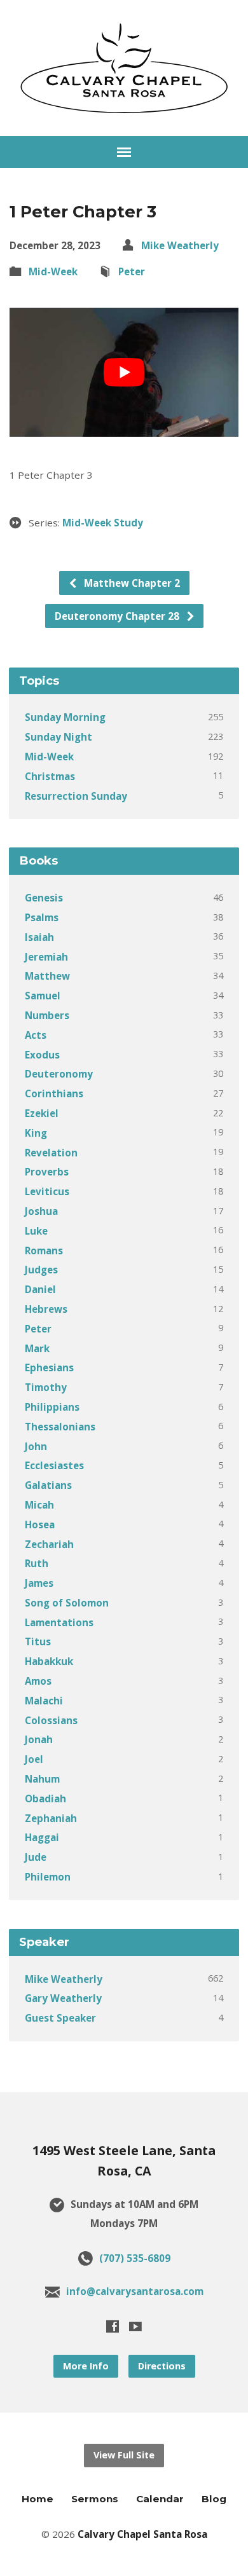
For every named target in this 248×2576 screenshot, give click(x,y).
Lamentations (59, 1622)
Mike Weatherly (180, 245)
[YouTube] (135, 2326)
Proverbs (47, 1172)
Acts (36, 1035)
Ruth (37, 1563)
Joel (34, 1759)
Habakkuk (49, 1661)
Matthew (47, 976)
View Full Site (124, 2455)
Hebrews (46, 1309)
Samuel (43, 996)
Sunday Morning (65, 717)
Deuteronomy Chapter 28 (118, 616)
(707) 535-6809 (135, 2258)
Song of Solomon (67, 1603)
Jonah (39, 1739)
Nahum (42, 1779)
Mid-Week (53, 271)
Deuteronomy (59, 1074)
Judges (41, 1270)
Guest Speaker (60, 2018)
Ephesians (49, 1367)
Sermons (95, 2499)
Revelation (51, 1153)
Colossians (51, 1720)
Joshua (41, 1211)
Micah (39, 1505)
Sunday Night (59, 737)
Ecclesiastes (54, 1465)
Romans (44, 1250)
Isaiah (39, 937)
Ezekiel (42, 1113)
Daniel (40, 1289)
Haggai (42, 1837)
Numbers (47, 1015)
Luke (36, 1231)
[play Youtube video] (124, 372)
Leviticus (47, 1191)
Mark (37, 1348)
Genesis (44, 898)
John (36, 1446)
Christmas (50, 776)
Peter (132, 271)
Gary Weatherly (63, 1998)
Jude (36, 1857)
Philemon (48, 1877)
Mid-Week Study (103, 523)
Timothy (46, 1387)
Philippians (52, 1407)
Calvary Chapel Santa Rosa (142, 2534)
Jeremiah (46, 957)
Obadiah (45, 1798)
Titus (38, 1641)
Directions (162, 2366)
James (39, 1583)
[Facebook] (113, 2326)
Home (38, 2499)
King (36, 1133)
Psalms (42, 917)
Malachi (44, 1701)
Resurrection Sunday (76, 796)
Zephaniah (51, 1818)
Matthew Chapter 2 (131, 583)
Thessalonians (60, 1427)
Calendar (160, 2499)
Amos (38, 1681)
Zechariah (49, 1544)
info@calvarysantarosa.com (135, 2291)
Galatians (48, 1485)
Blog (214, 2499)
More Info (86, 2366)
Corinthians (54, 1093)
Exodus (42, 1055)
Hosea (40, 1524)
